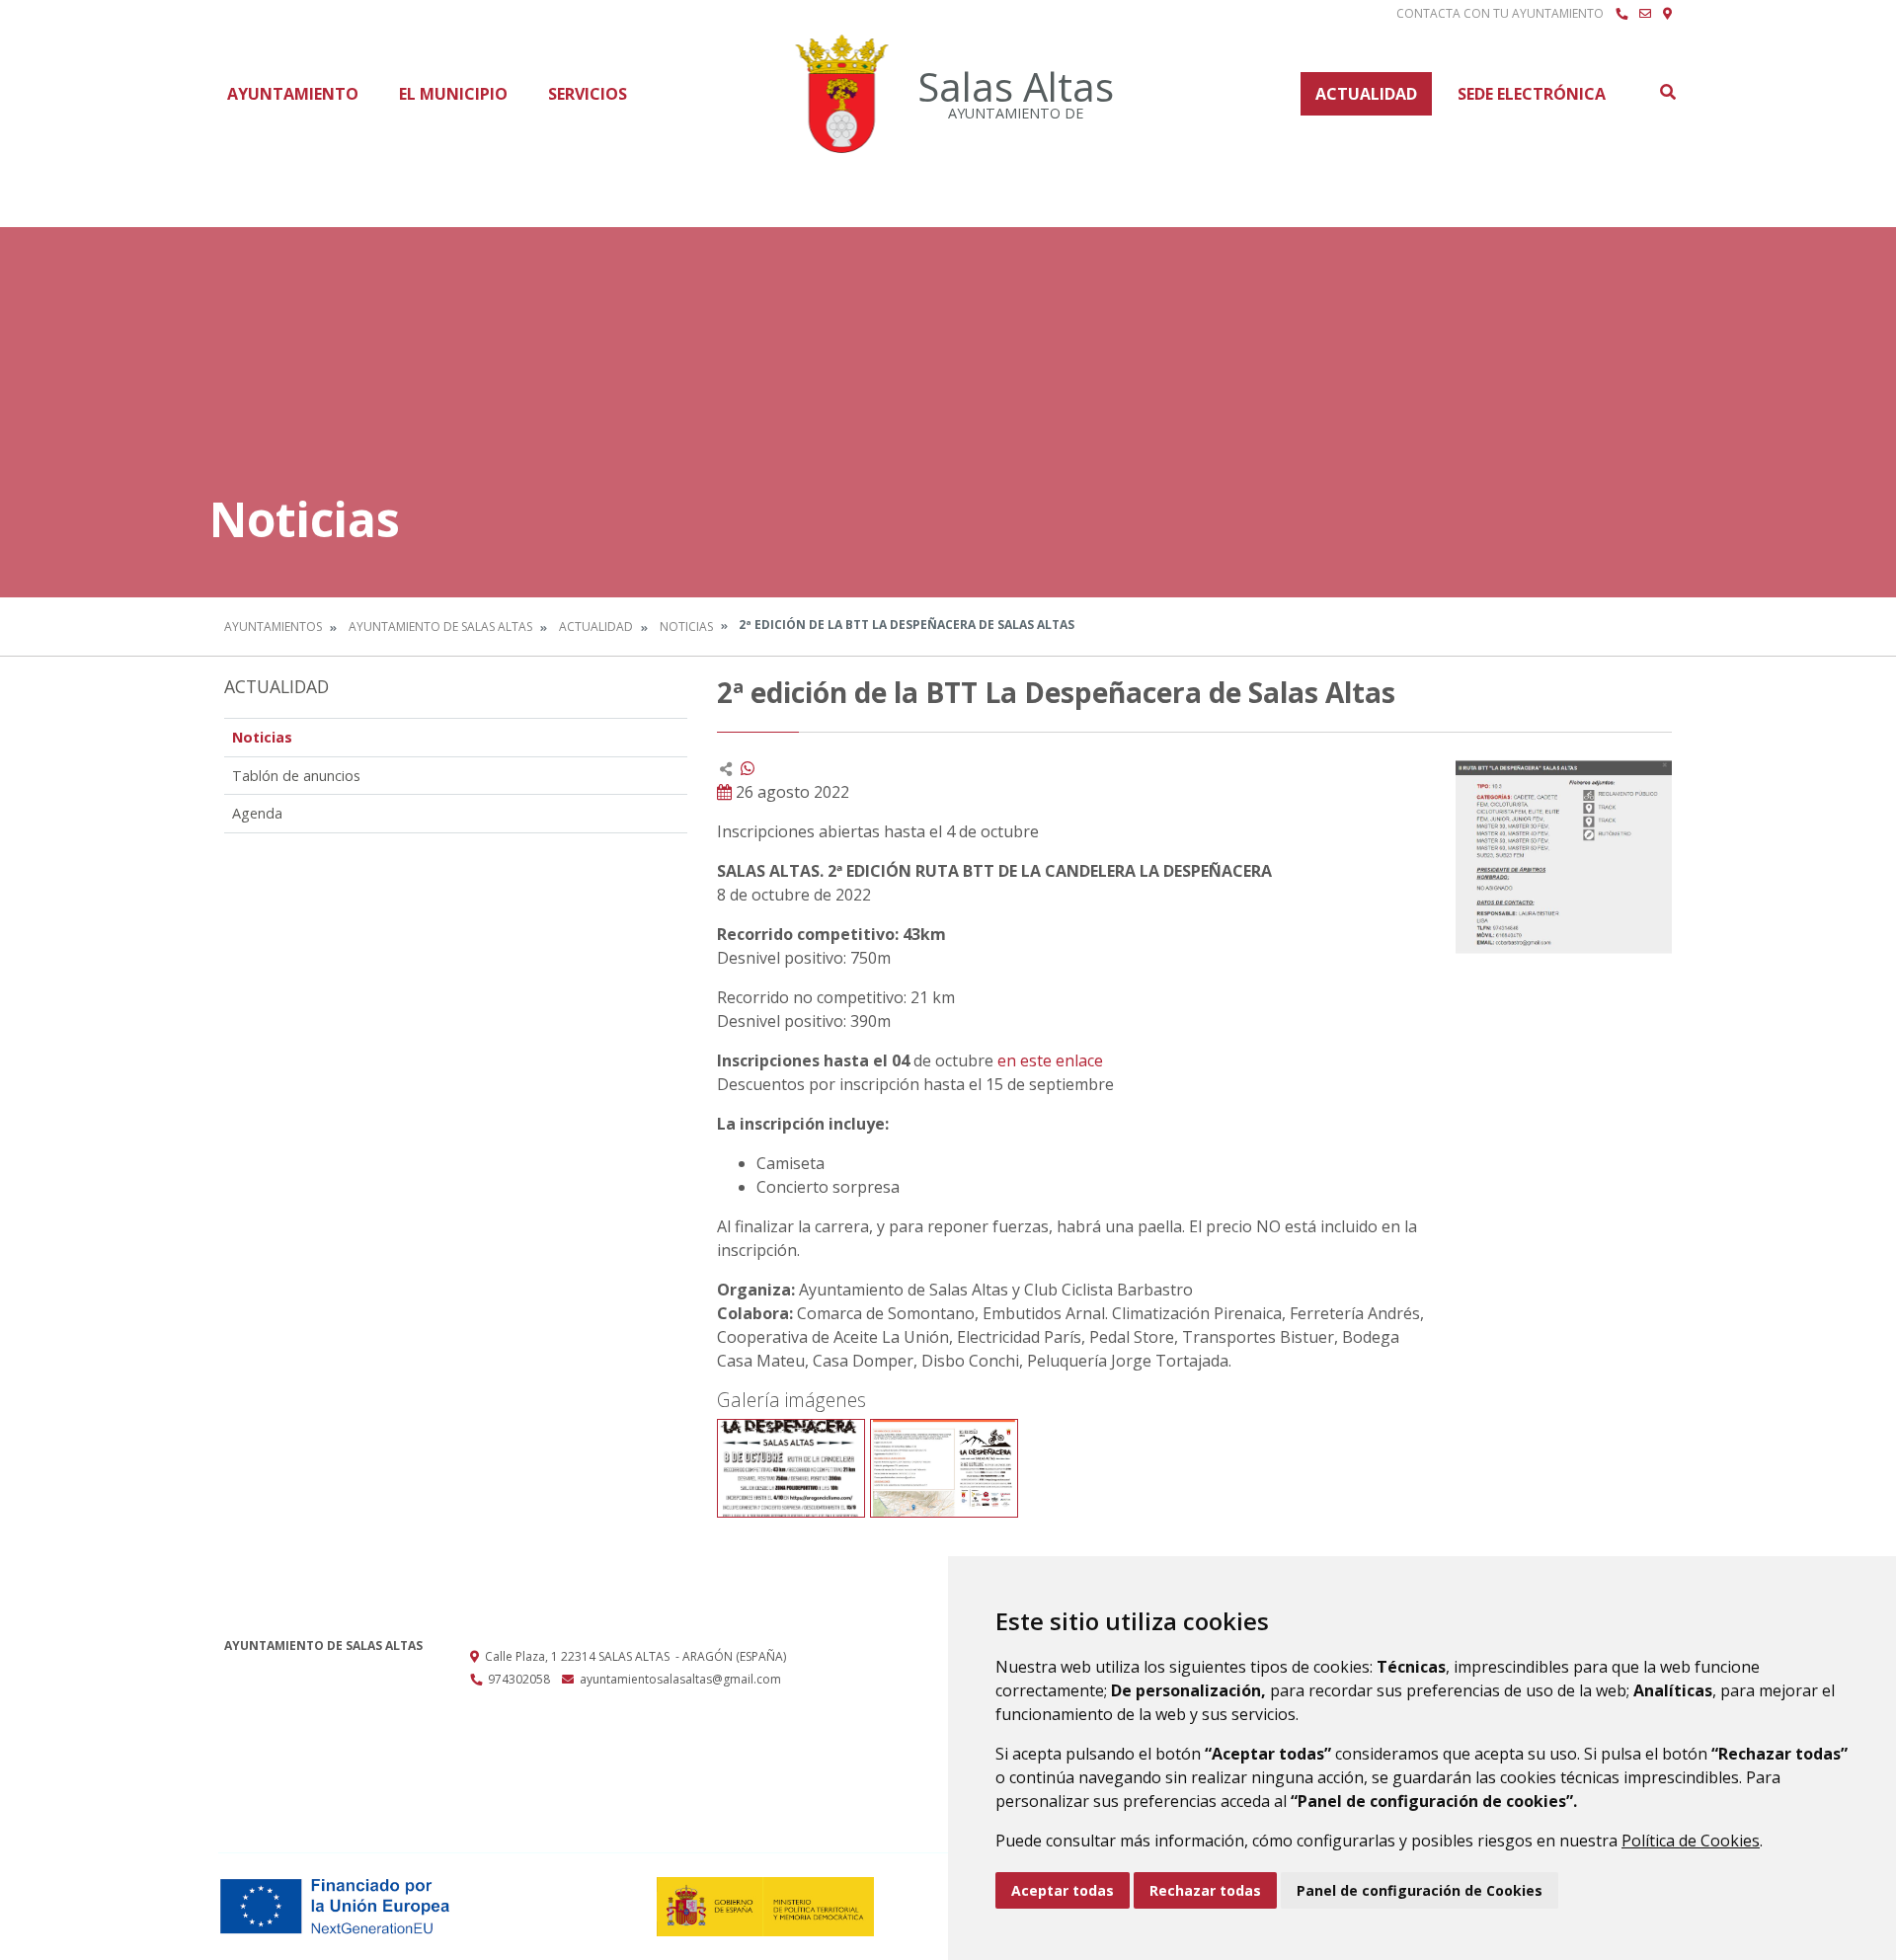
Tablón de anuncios (296, 776)
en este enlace (1052, 1060)
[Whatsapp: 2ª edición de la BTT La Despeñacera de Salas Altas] (748, 768)
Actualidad (1366, 94)
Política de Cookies (1691, 1841)
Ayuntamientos (273, 627)
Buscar (1667, 92)
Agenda (257, 813)
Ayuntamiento (293, 94)
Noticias (686, 627)
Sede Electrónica (1532, 94)
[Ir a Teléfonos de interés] (1621, 14)
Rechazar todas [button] (1205, 1890)
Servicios (588, 94)
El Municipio (453, 94)
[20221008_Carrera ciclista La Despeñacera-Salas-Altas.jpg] (791, 1468)
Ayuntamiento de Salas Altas (440, 627)
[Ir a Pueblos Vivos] (1667, 14)
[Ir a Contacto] (1645, 14)
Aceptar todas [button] (1063, 1890)
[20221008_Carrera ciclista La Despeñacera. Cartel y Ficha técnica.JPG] (944, 1468)
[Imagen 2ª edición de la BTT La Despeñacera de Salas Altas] (1564, 856)
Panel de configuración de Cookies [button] (1420, 1890)
